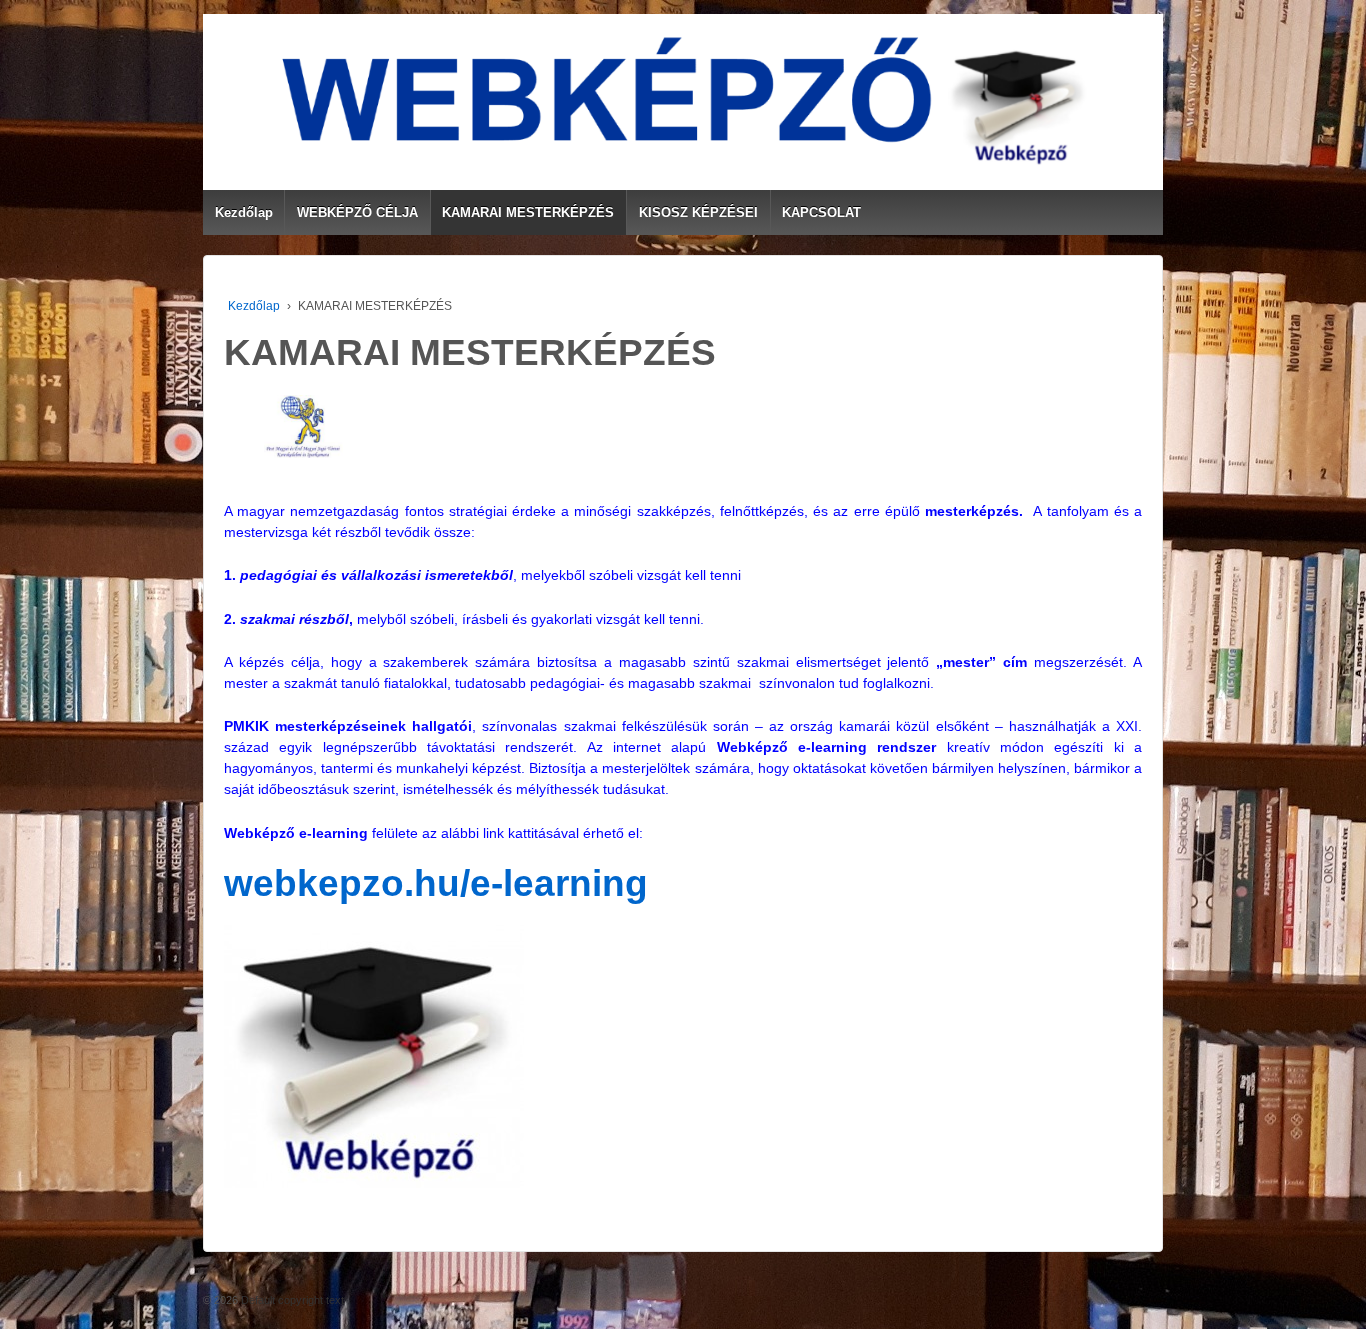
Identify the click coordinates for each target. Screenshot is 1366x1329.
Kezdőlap (244, 212)
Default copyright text (291, 1300)
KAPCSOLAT (821, 212)
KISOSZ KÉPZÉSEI (698, 212)
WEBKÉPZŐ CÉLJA (357, 212)
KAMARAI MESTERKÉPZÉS (528, 212)
